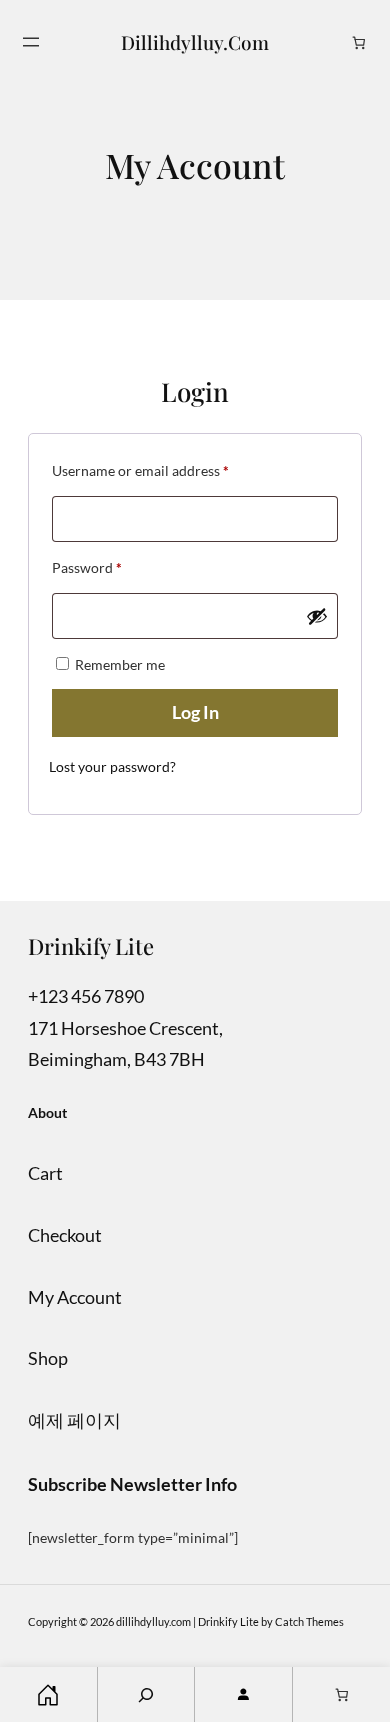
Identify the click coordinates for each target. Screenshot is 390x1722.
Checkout (65, 1235)
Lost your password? (112, 766)
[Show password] (317, 616)
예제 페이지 (74, 1420)
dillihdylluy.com (195, 42)
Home (48, 1694)
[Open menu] (31, 42)
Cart (45, 1173)
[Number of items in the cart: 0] (359, 42)
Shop (48, 1358)
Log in (195, 712)
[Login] (243, 1694)
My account (75, 1297)
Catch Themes (309, 1621)
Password (115, 567)
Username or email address (168, 470)
